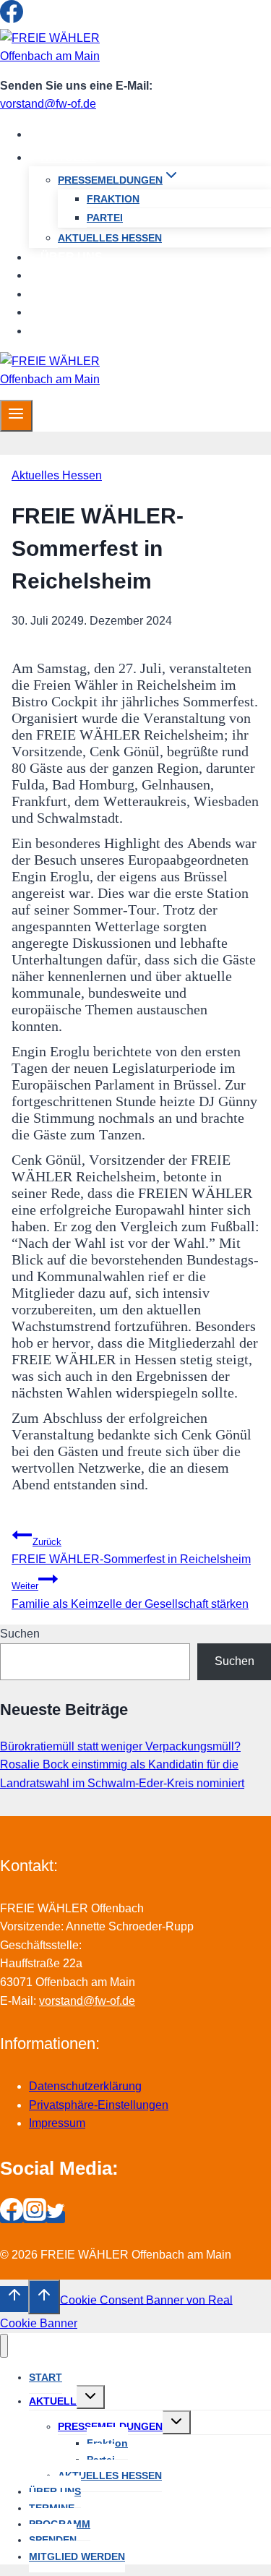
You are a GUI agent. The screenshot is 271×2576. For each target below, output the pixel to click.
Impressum (57, 2123)
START (60, 134)
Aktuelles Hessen (57, 475)
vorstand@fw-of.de (48, 104)
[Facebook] (12, 19)
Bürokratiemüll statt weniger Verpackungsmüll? (120, 1746)
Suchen (20, 1634)
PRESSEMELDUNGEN (110, 2426)
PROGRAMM (76, 294)
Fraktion (113, 199)
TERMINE (67, 275)
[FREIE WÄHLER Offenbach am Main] (65, 56)
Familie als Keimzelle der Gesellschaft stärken (130, 1595)
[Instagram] (35, 19)
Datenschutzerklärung (85, 2086)
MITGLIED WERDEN (96, 331)
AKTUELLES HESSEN (110, 238)
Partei (105, 218)
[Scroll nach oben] (14, 2299)
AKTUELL (53, 2401)
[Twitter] (56, 19)
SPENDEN (69, 312)
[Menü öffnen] (16, 416)
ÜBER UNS (72, 257)
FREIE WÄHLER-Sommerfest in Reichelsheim (131, 1551)
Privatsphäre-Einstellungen (99, 2105)
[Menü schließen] (4, 2346)
